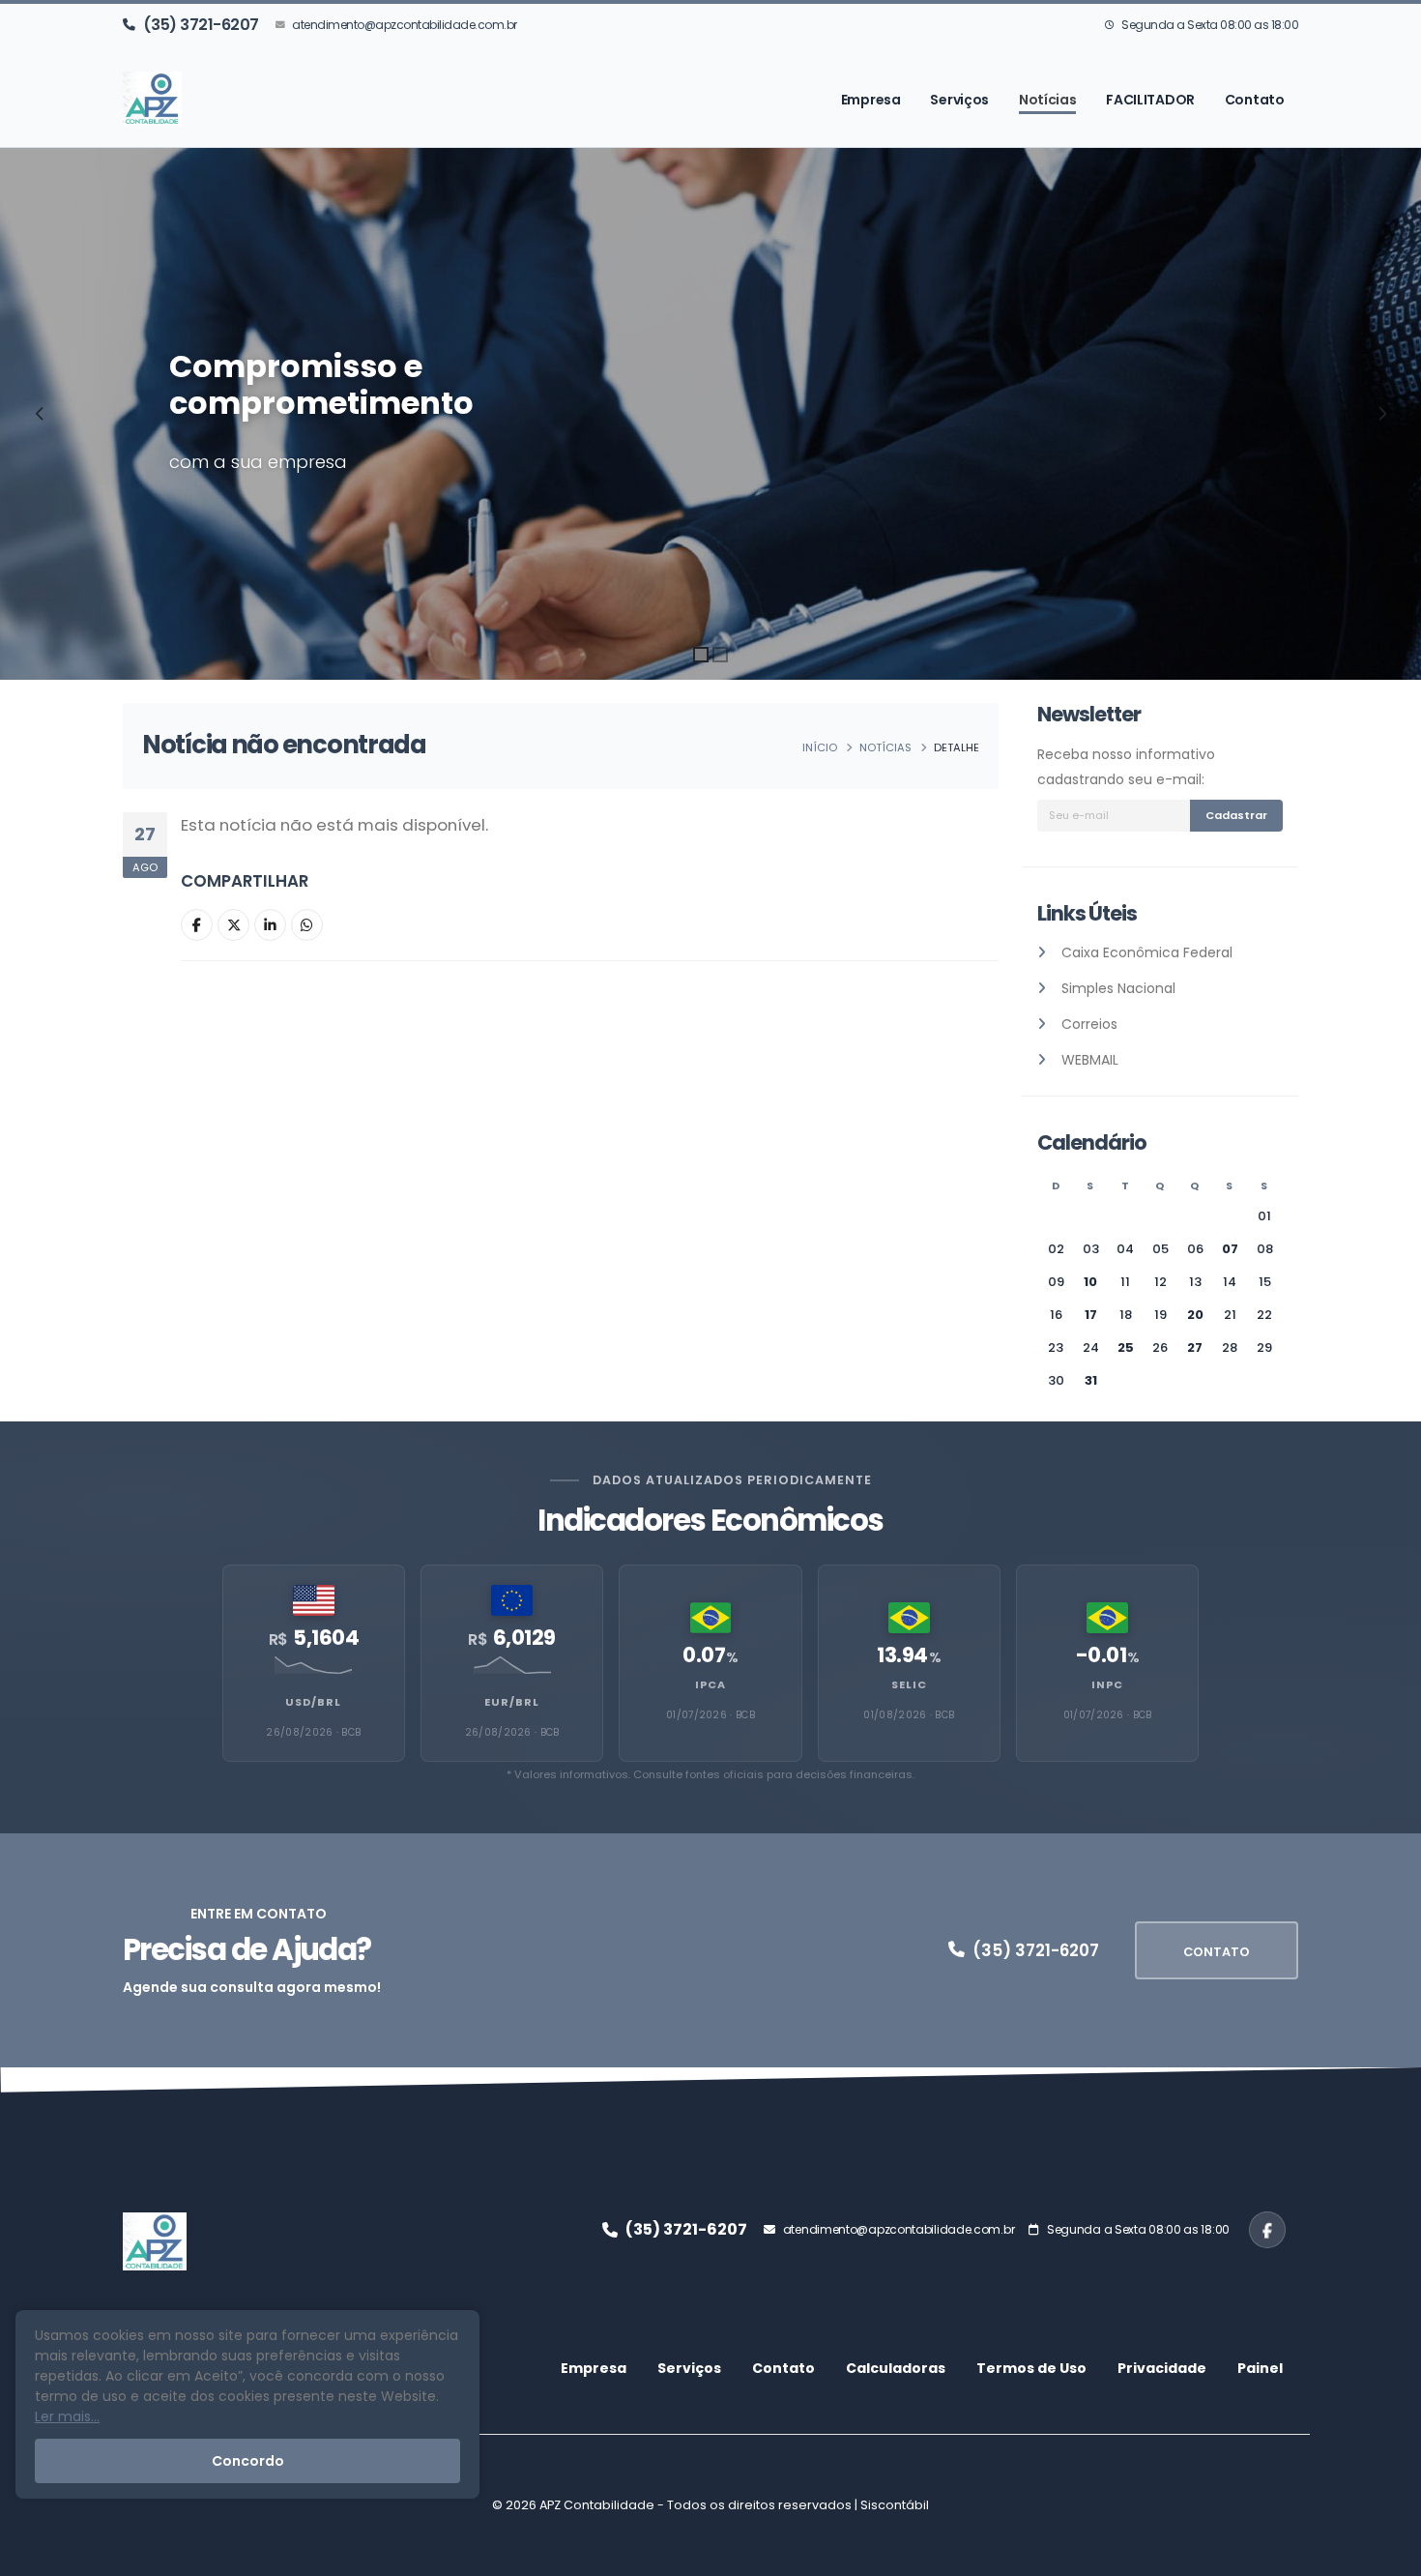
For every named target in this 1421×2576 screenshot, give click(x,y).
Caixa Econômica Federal (1147, 952)
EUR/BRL (512, 1702)
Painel (1260, 2368)
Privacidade (1162, 2368)
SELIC (909, 1684)
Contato (1255, 100)
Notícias (1048, 100)
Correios (1089, 1024)
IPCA (710, 1684)
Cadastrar (1236, 815)
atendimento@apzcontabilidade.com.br (405, 25)
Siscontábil (895, 2505)
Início (820, 747)
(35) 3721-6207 (201, 25)
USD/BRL (313, 1702)
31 (1091, 1380)
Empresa (871, 100)
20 (1195, 1315)
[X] (233, 925)
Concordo (248, 2461)
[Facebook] (197, 925)
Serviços (959, 100)
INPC (1107, 1684)
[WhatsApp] (307, 925)
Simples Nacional (1118, 988)
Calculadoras (896, 2368)
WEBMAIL (1090, 1060)
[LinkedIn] (270, 925)
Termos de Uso (1031, 2368)
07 (1230, 1249)
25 (1126, 1347)
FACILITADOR (1150, 100)
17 (1091, 1315)
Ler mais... (67, 2416)
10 (1090, 1282)
